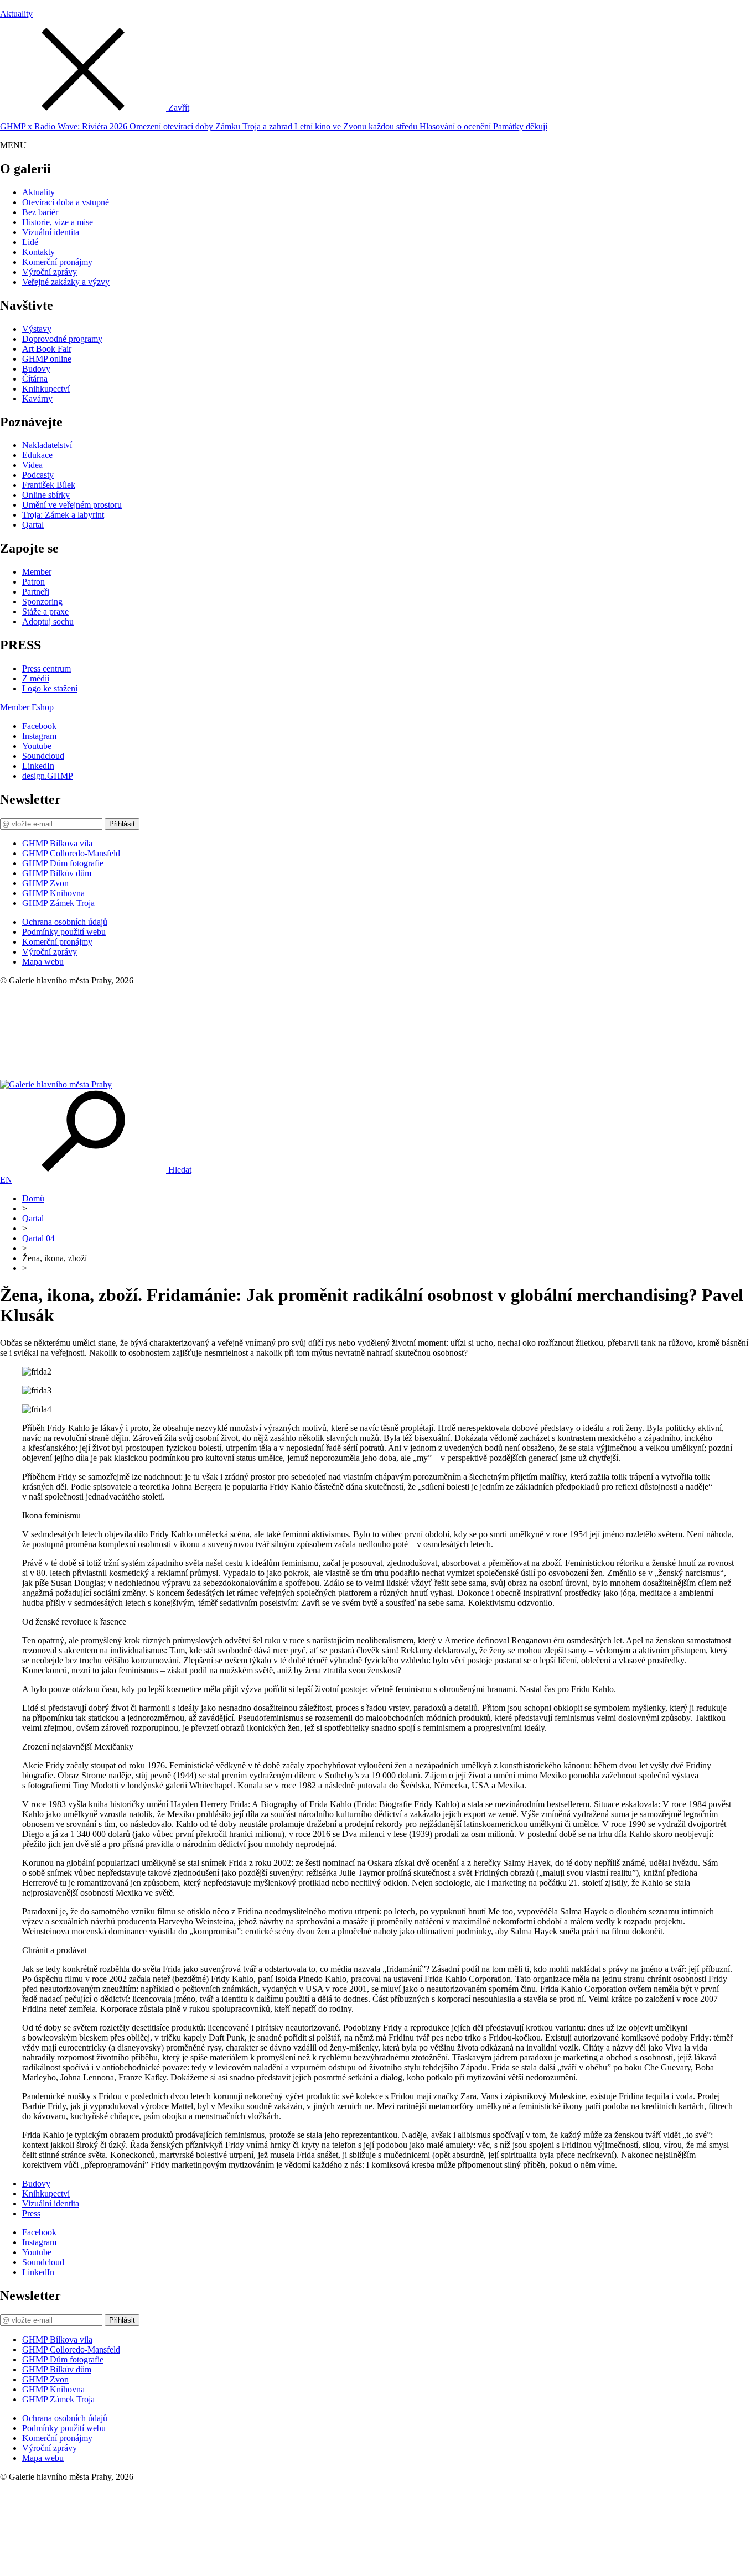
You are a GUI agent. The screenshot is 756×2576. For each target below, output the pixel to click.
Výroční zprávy (50, 272)
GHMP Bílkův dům (57, 873)
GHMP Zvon (45, 883)
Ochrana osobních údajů (65, 922)
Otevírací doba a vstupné (66, 202)
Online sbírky (46, 495)
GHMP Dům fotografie (63, 863)
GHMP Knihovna (53, 893)
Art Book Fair (47, 349)
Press (31, 2213)
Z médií (36, 678)
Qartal (33, 525)
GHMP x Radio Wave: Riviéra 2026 (65, 126)
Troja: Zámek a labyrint (63, 515)
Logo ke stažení (50, 688)
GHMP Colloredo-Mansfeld (71, 853)
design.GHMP (48, 776)
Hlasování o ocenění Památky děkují (483, 126)
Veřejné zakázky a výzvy (66, 282)
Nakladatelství (47, 445)
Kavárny (37, 399)
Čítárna (35, 379)
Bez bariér (40, 212)
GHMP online (47, 359)
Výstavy (37, 329)
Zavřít (179, 108)
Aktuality (16, 14)
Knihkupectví (46, 389)
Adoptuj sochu (48, 621)
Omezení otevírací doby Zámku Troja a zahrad (212, 126)
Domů (33, 1198)
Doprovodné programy (62, 339)
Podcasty (38, 475)
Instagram (39, 736)
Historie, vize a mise (58, 222)
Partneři (36, 592)
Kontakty (38, 252)
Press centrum (46, 668)
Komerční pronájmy (57, 262)
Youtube (37, 746)
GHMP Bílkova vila (57, 843)
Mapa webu (43, 962)
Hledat (180, 1170)
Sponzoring (42, 602)
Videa (32, 465)
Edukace (37, 455)
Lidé (30, 242)
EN (6, 1180)
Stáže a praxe (45, 612)
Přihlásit (122, 824)
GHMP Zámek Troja (58, 903)
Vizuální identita (51, 232)
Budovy (36, 369)
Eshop (43, 707)
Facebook (39, 726)
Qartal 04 (38, 1238)
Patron (33, 582)
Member (37, 572)
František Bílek (49, 485)
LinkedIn (38, 766)
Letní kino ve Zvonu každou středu (357, 126)
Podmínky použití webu (64, 932)
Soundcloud (43, 756)
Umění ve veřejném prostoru (72, 505)
